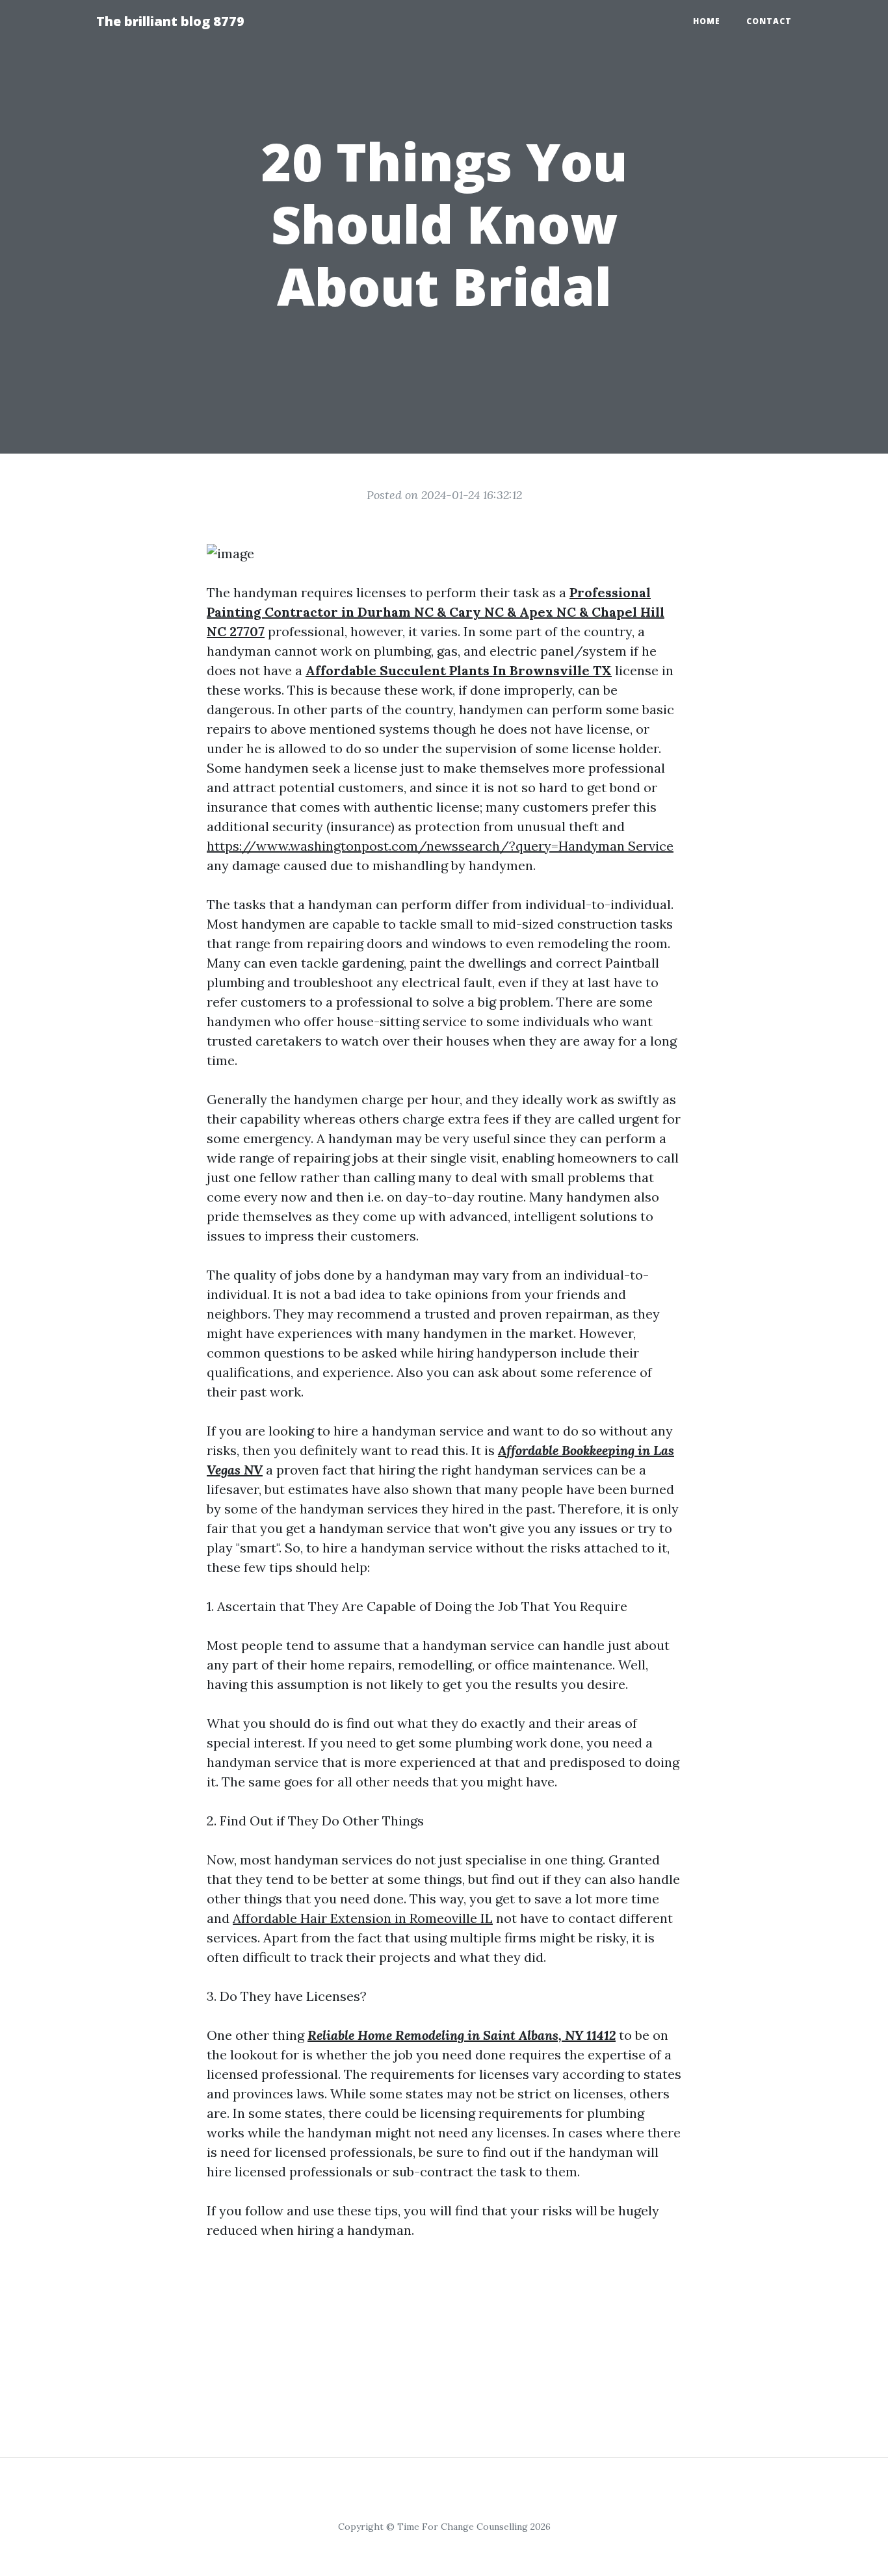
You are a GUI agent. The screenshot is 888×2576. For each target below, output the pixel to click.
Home (707, 21)
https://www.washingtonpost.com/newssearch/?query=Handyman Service (440, 846)
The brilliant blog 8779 (170, 21)
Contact (769, 21)
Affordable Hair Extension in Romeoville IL (363, 1918)
